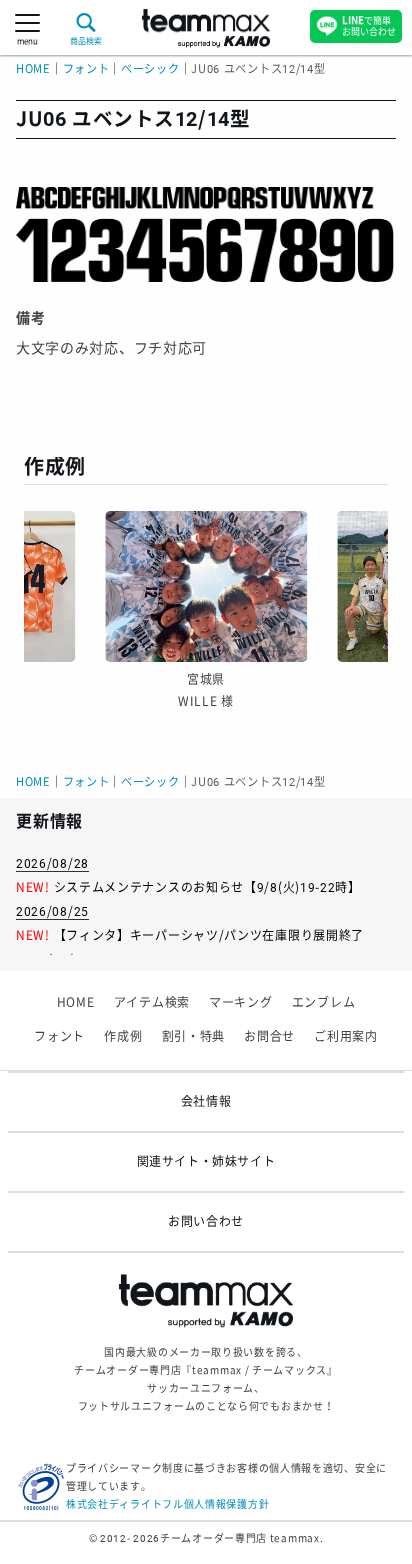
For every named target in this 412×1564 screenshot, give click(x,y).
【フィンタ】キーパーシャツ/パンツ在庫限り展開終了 (209, 936)
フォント (59, 1037)
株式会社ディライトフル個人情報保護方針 (167, 1504)
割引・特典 (194, 1037)
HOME (33, 69)
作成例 (123, 1037)
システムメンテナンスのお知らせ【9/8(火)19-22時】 (207, 888)
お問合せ (269, 1037)
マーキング (241, 1003)
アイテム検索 (152, 1003)
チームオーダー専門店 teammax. (241, 1538)
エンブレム (324, 1003)
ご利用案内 (346, 1037)
